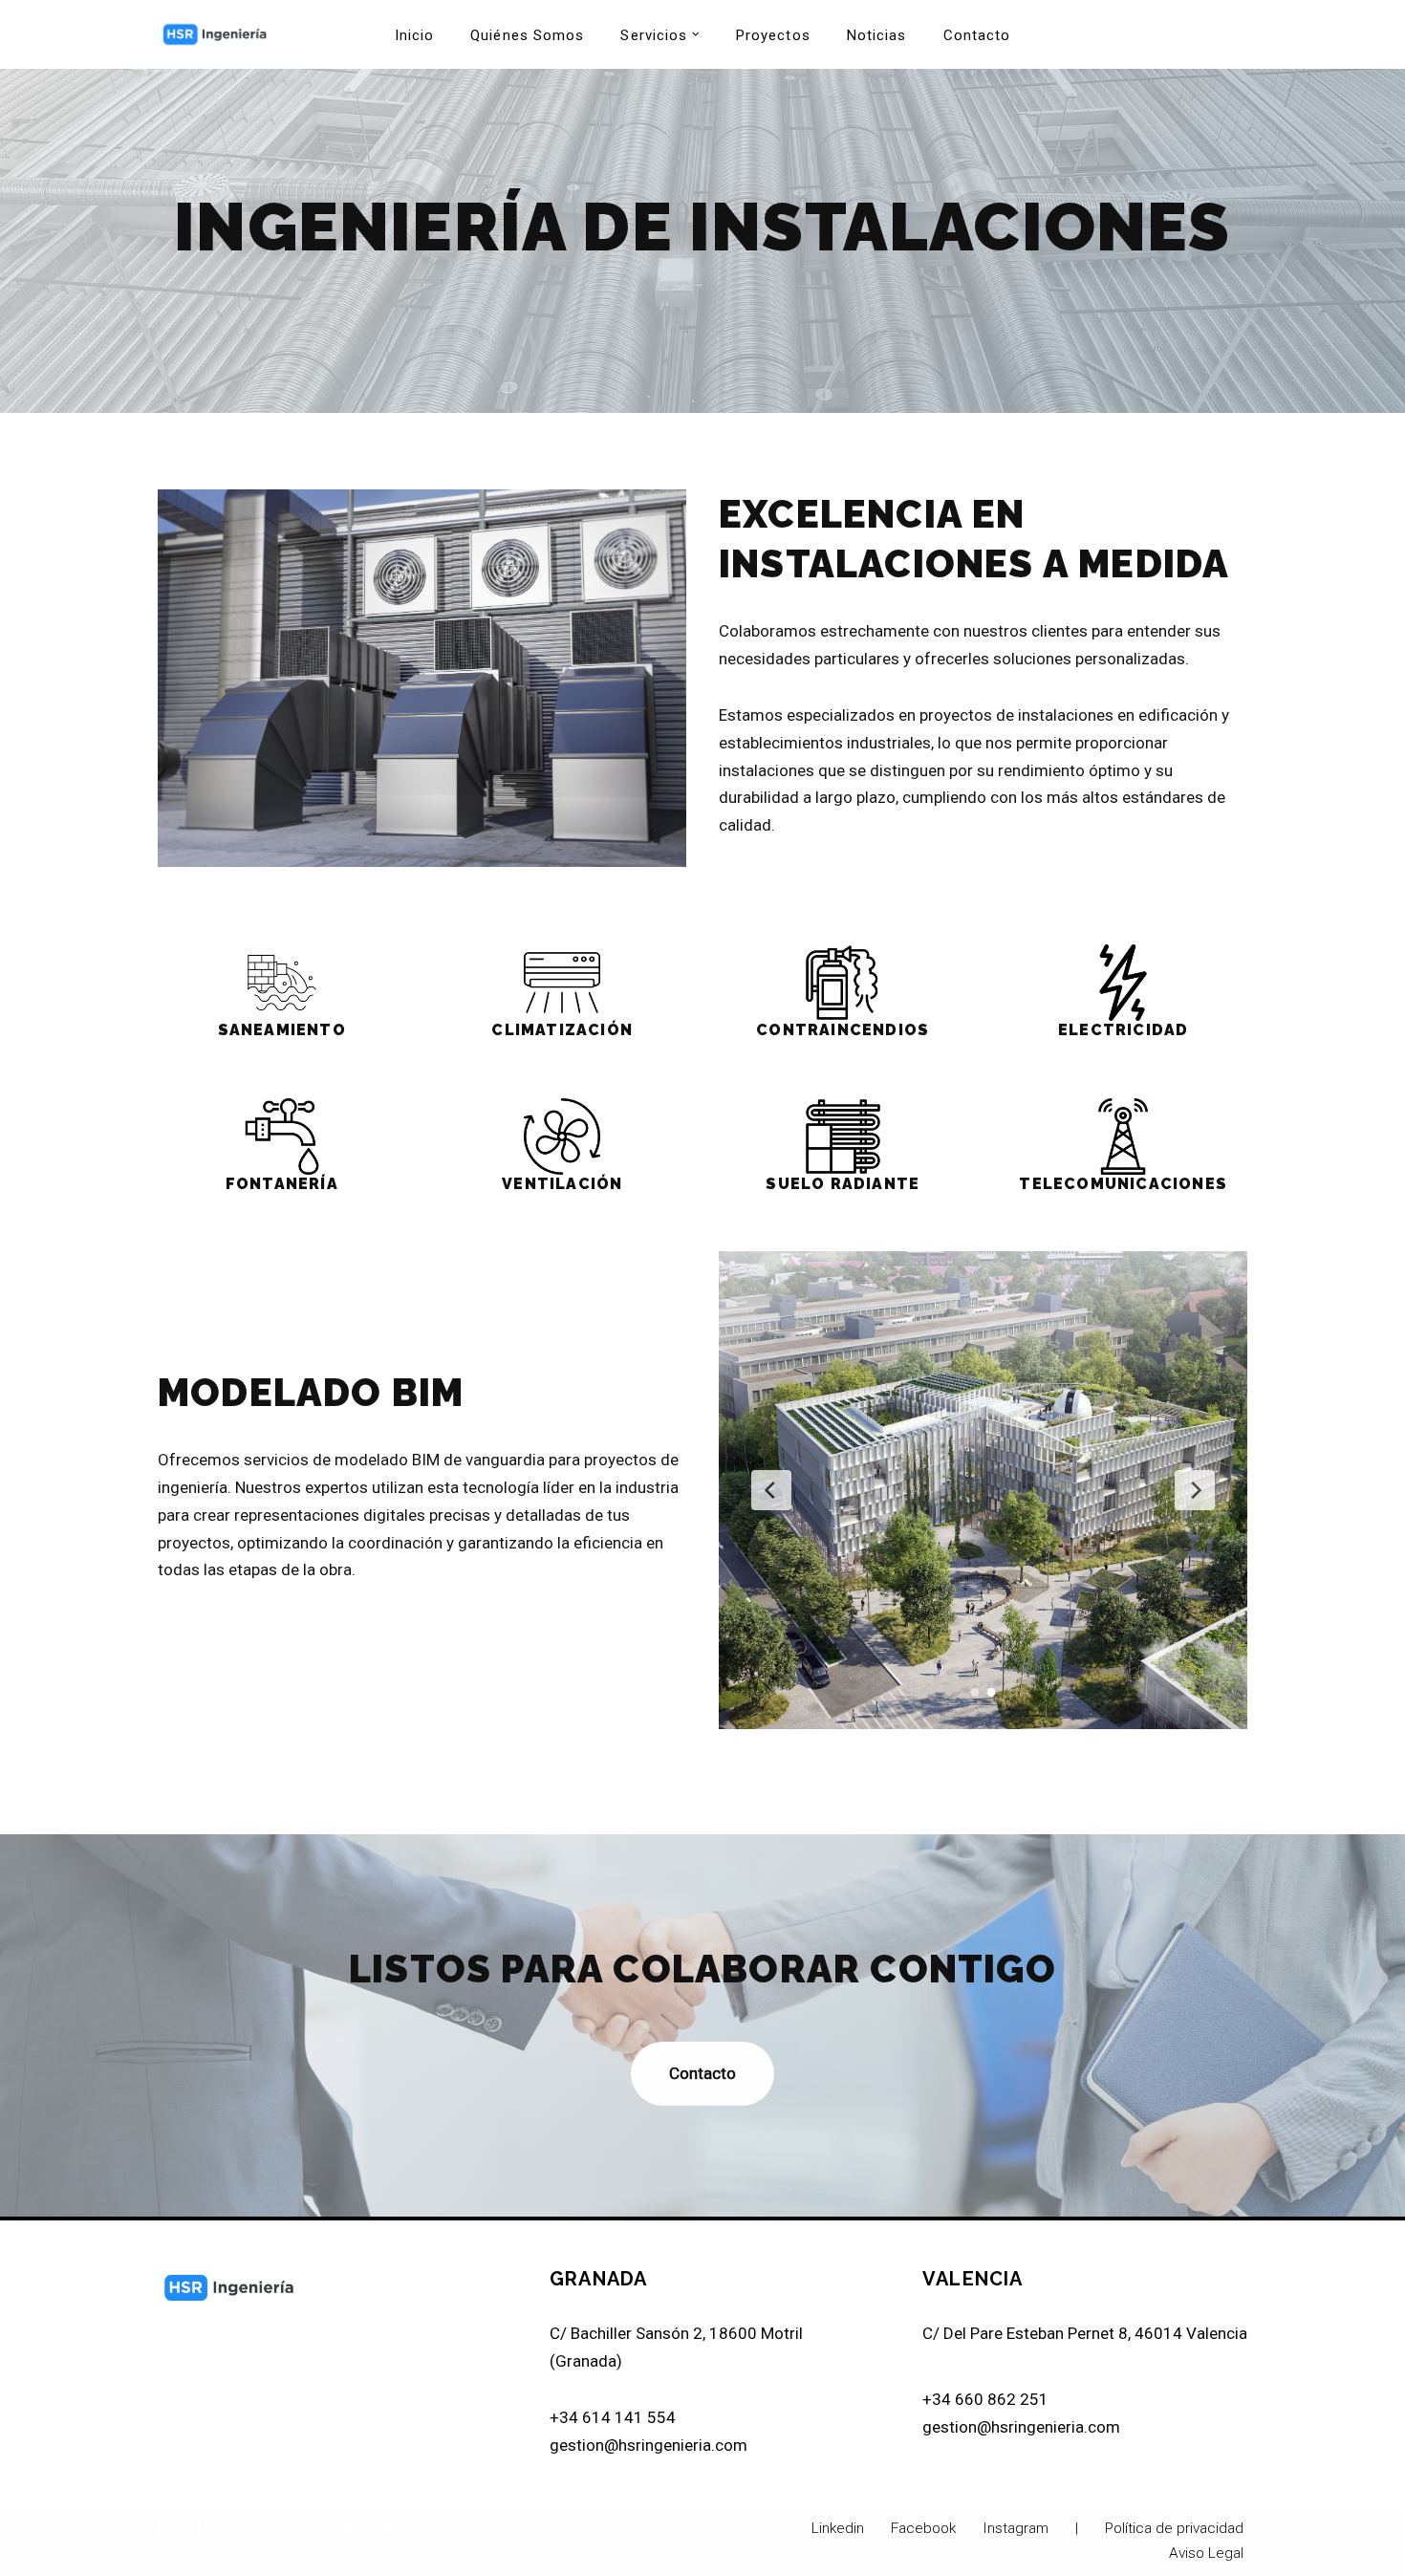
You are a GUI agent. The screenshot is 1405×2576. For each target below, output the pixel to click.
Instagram (1016, 2528)
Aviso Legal (1206, 2553)
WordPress (383, 2529)
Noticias (877, 35)
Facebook (923, 2528)
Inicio (415, 35)
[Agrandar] (661, 514)
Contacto (977, 35)
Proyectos (773, 35)
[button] (696, 34)
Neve (175, 2529)
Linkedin (838, 2528)
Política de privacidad (1174, 2528)
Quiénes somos (527, 35)
